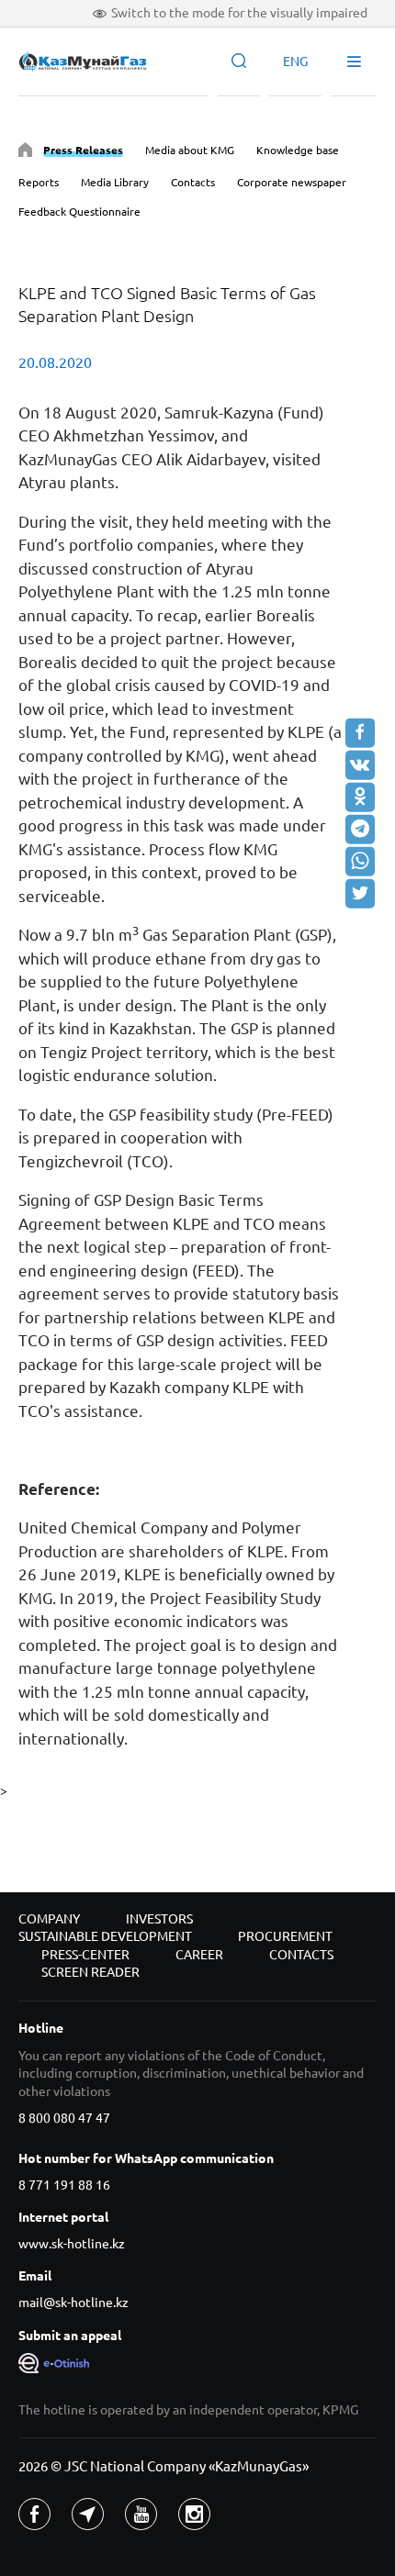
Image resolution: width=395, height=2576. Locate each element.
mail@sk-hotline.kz (73, 2303)
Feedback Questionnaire (79, 212)
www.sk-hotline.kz (72, 2244)
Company (49, 1919)
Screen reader (90, 1972)
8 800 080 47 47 (64, 2118)
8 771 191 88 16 (64, 2185)
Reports (39, 182)
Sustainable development (105, 1936)
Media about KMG (190, 150)
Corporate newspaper (292, 182)
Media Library (115, 182)
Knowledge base (298, 150)
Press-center (85, 1955)
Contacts (193, 182)
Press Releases (83, 150)
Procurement (285, 1936)
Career (199, 1955)
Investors (159, 1919)
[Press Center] (25, 153)
